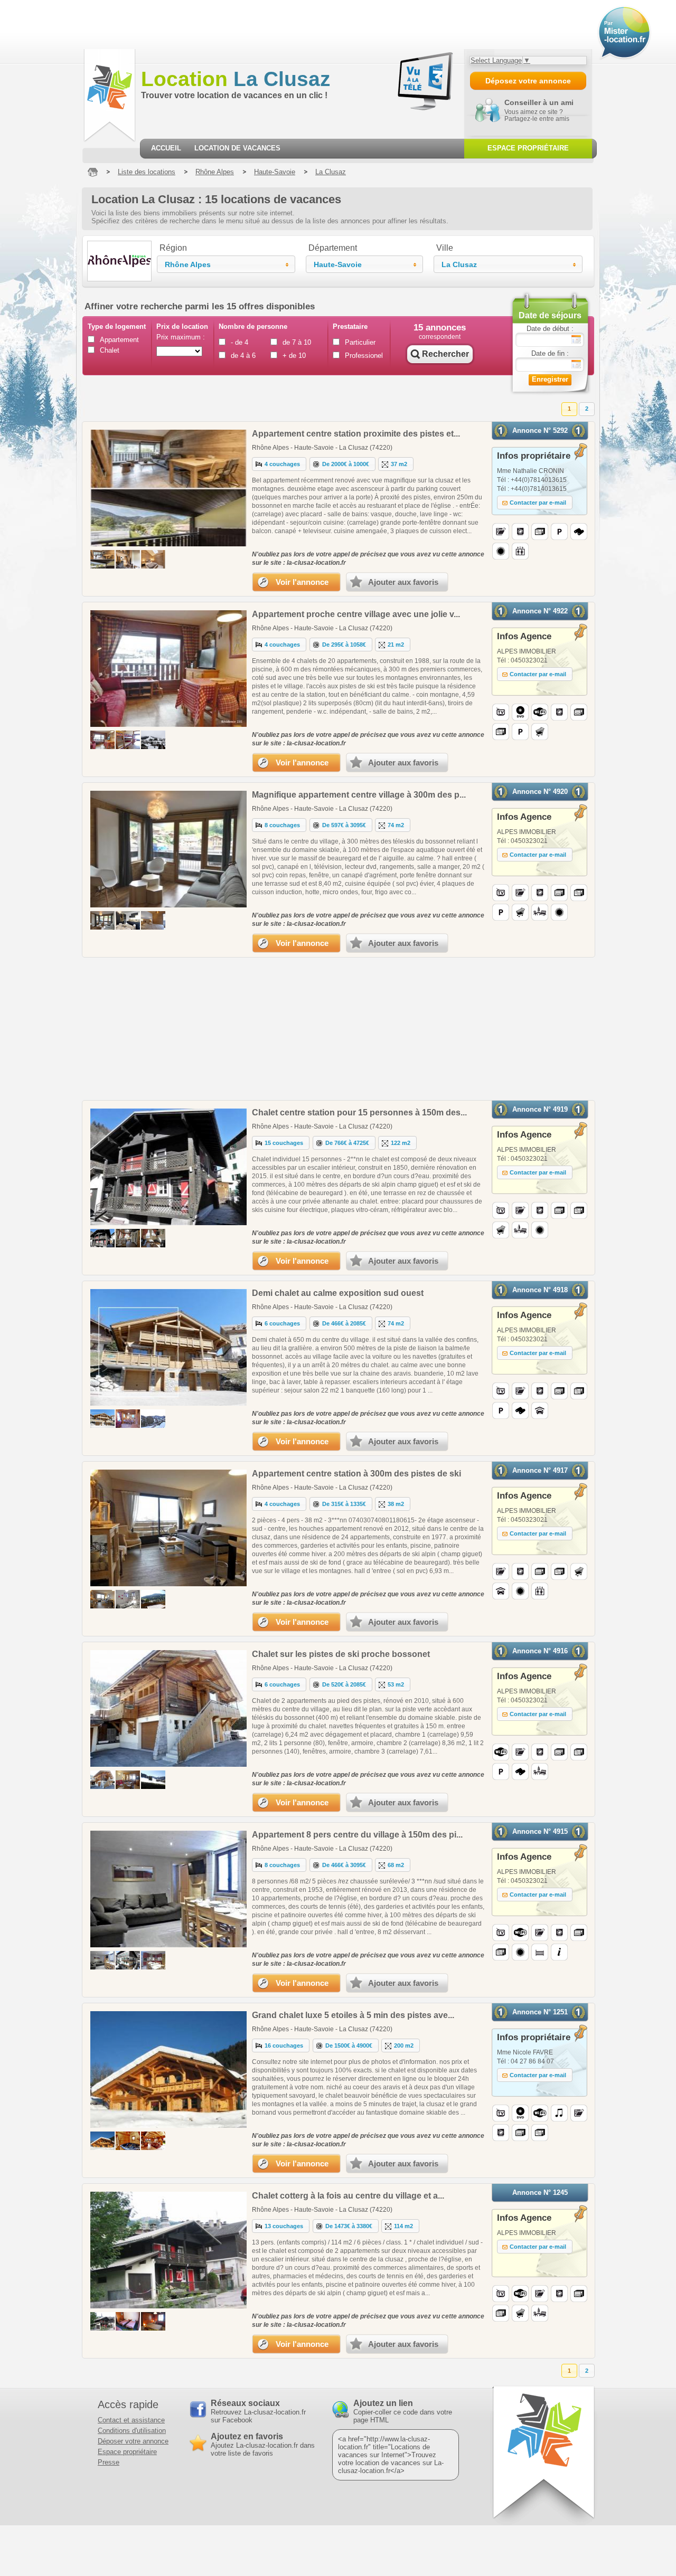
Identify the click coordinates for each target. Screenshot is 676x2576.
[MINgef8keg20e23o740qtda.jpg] (153, 920)
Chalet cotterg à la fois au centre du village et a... (348, 2196)
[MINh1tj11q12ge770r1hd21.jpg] (102, 1780)
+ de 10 (294, 356)
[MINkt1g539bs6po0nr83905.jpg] (153, 1960)
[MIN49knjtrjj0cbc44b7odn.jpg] (128, 740)
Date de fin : (550, 353)
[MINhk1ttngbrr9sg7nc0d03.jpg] (102, 559)
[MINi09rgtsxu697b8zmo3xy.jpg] (153, 2141)
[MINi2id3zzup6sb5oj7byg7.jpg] (128, 2321)
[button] (226, 264)
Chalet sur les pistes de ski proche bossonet (341, 1654)
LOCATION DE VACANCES (237, 148)
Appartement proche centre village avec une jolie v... (356, 614)
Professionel (363, 356)
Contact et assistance (131, 2420)
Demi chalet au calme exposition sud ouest (338, 1293)
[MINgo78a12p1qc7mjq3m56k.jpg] (153, 1419)
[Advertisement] (192, 24)
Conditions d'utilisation (132, 2431)
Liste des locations (147, 172)
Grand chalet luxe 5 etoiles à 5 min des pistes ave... (353, 2015)
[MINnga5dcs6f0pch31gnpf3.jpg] (153, 740)
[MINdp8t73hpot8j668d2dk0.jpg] (128, 559)
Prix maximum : (181, 337)
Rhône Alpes (215, 172)
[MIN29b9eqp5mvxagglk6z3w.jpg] (128, 2141)
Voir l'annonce (302, 582)
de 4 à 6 (243, 356)
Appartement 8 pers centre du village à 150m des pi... (357, 1835)
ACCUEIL (166, 148)
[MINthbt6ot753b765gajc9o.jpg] (128, 1238)
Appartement (118, 340)
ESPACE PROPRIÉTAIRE (528, 148)
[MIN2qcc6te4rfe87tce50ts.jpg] (102, 920)
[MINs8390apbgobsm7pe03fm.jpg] (102, 740)
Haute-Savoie (275, 172)
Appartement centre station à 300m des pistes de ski (356, 1474)
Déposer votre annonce (133, 2441)
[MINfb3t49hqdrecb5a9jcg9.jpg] (128, 1599)
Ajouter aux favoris (403, 582)
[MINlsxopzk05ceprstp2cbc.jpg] (102, 2141)
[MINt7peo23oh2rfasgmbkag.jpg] (102, 1960)
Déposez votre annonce (528, 81)
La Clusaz (236, 79)
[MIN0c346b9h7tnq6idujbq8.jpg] (153, 2321)
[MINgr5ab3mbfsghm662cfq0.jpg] (128, 1960)
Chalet (110, 350)
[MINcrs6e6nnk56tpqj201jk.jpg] (153, 1780)
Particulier (360, 342)
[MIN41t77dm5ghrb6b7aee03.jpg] (128, 920)
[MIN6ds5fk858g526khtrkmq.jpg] (153, 559)
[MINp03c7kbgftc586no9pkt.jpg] (102, 1599)
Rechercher (445, 354)
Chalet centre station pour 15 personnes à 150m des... (359, 1112)
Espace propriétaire (127, 2452)
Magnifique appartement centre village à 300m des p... (359, 795)
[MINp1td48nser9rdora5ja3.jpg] (102, 1238)
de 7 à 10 (297, 342)
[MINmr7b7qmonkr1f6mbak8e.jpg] (128, 1780)
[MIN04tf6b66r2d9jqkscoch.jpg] (153, 1238)
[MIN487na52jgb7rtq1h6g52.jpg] (153, 1599)
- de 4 (240, 342)
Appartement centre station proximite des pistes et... (356, 434)
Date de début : (550, 329)
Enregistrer (550, 379)
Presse (109, 2462)
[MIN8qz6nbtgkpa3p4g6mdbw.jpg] (102, 2321)
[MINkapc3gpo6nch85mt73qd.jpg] (102, 1419)
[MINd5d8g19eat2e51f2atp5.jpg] (128, 1419)
